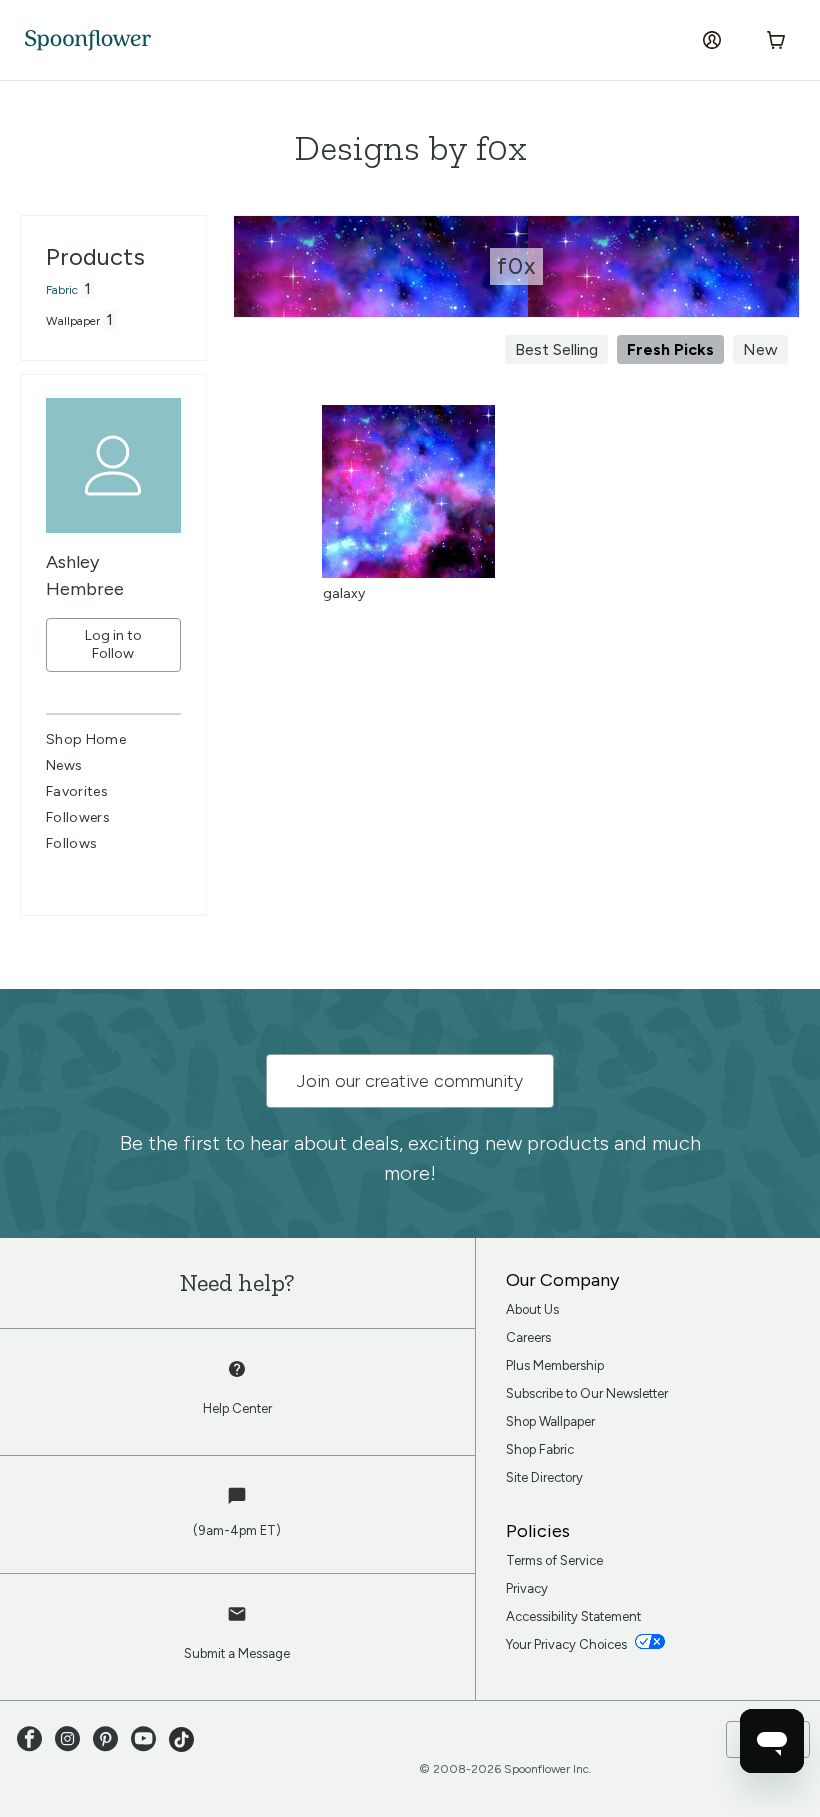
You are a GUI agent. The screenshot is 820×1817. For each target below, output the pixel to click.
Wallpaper (73, 321)
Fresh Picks (670, 349)
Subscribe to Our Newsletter (587, 1393)
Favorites (77, 791)
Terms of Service (554, 1560)
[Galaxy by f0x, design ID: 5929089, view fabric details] (408, 572)
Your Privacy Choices (568, 1644)
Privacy (527, 1588)
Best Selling (556, 349)
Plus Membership (555, 1365)
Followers (78, 817)
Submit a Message (237, 1653)
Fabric (62, 290)
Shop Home (86, 739)
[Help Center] (237, 1380)
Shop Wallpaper (550, 1421)
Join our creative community (410, 1081)
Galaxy (344, 593)
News (64, 765)
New (760, 349)
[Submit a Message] (237, 1625)
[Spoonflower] (88, 40)
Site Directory (544, 1477)
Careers (528, 1337)
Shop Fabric (540, 1449)
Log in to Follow (113, 644)
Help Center (237, 1408)
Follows (71, 843)
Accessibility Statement (573, 1616)
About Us (532, 1309)
